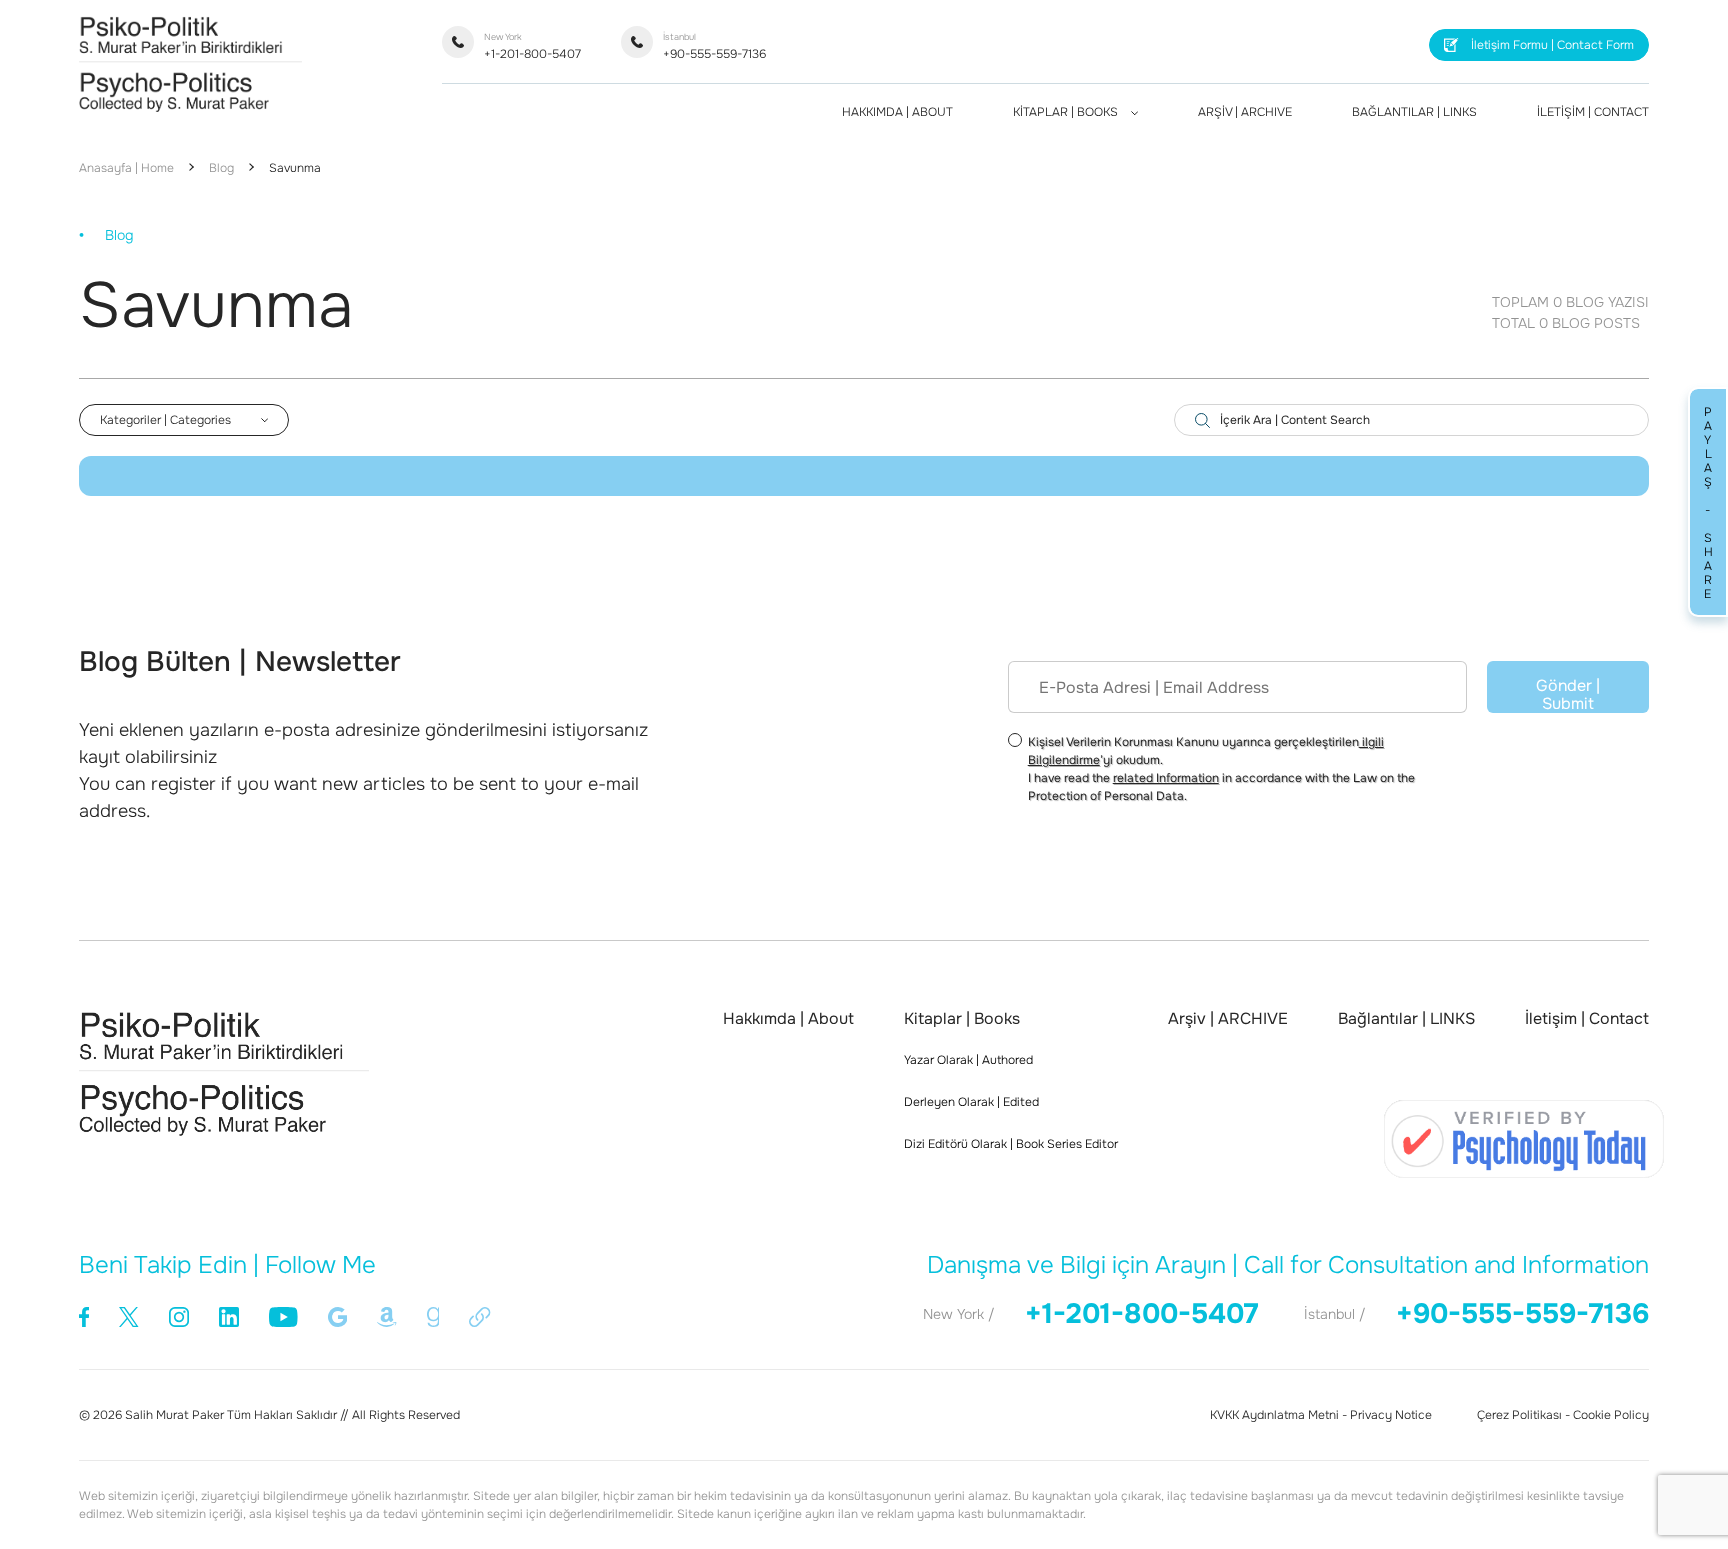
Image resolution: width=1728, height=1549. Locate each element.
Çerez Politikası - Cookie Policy (1563, 1415)
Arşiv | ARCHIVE (1228, 1019)
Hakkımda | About (788, 1019)
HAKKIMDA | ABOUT (897, 112)
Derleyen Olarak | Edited (971, 1102)
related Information (1166, 778)
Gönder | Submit (1568, 694)
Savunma (295, 168)
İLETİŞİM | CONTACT (1593, 112)
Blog (221, 168)
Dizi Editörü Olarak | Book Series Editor (1011, 1144)
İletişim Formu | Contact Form (1552, 45)
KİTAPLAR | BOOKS (1067, 112)
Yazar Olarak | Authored (968, 1060)
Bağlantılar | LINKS (1406, 1019)
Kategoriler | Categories (165, 420)
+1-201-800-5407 (532, 46)
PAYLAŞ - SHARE (1708, 502)
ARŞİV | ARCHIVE (1245, 112)
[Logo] (190, 106)
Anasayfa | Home (126, 168)
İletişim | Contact (1587, 1019)
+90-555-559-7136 (714, 46)
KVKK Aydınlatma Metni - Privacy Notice (1321, 1415)
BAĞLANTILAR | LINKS (1414, 112)
